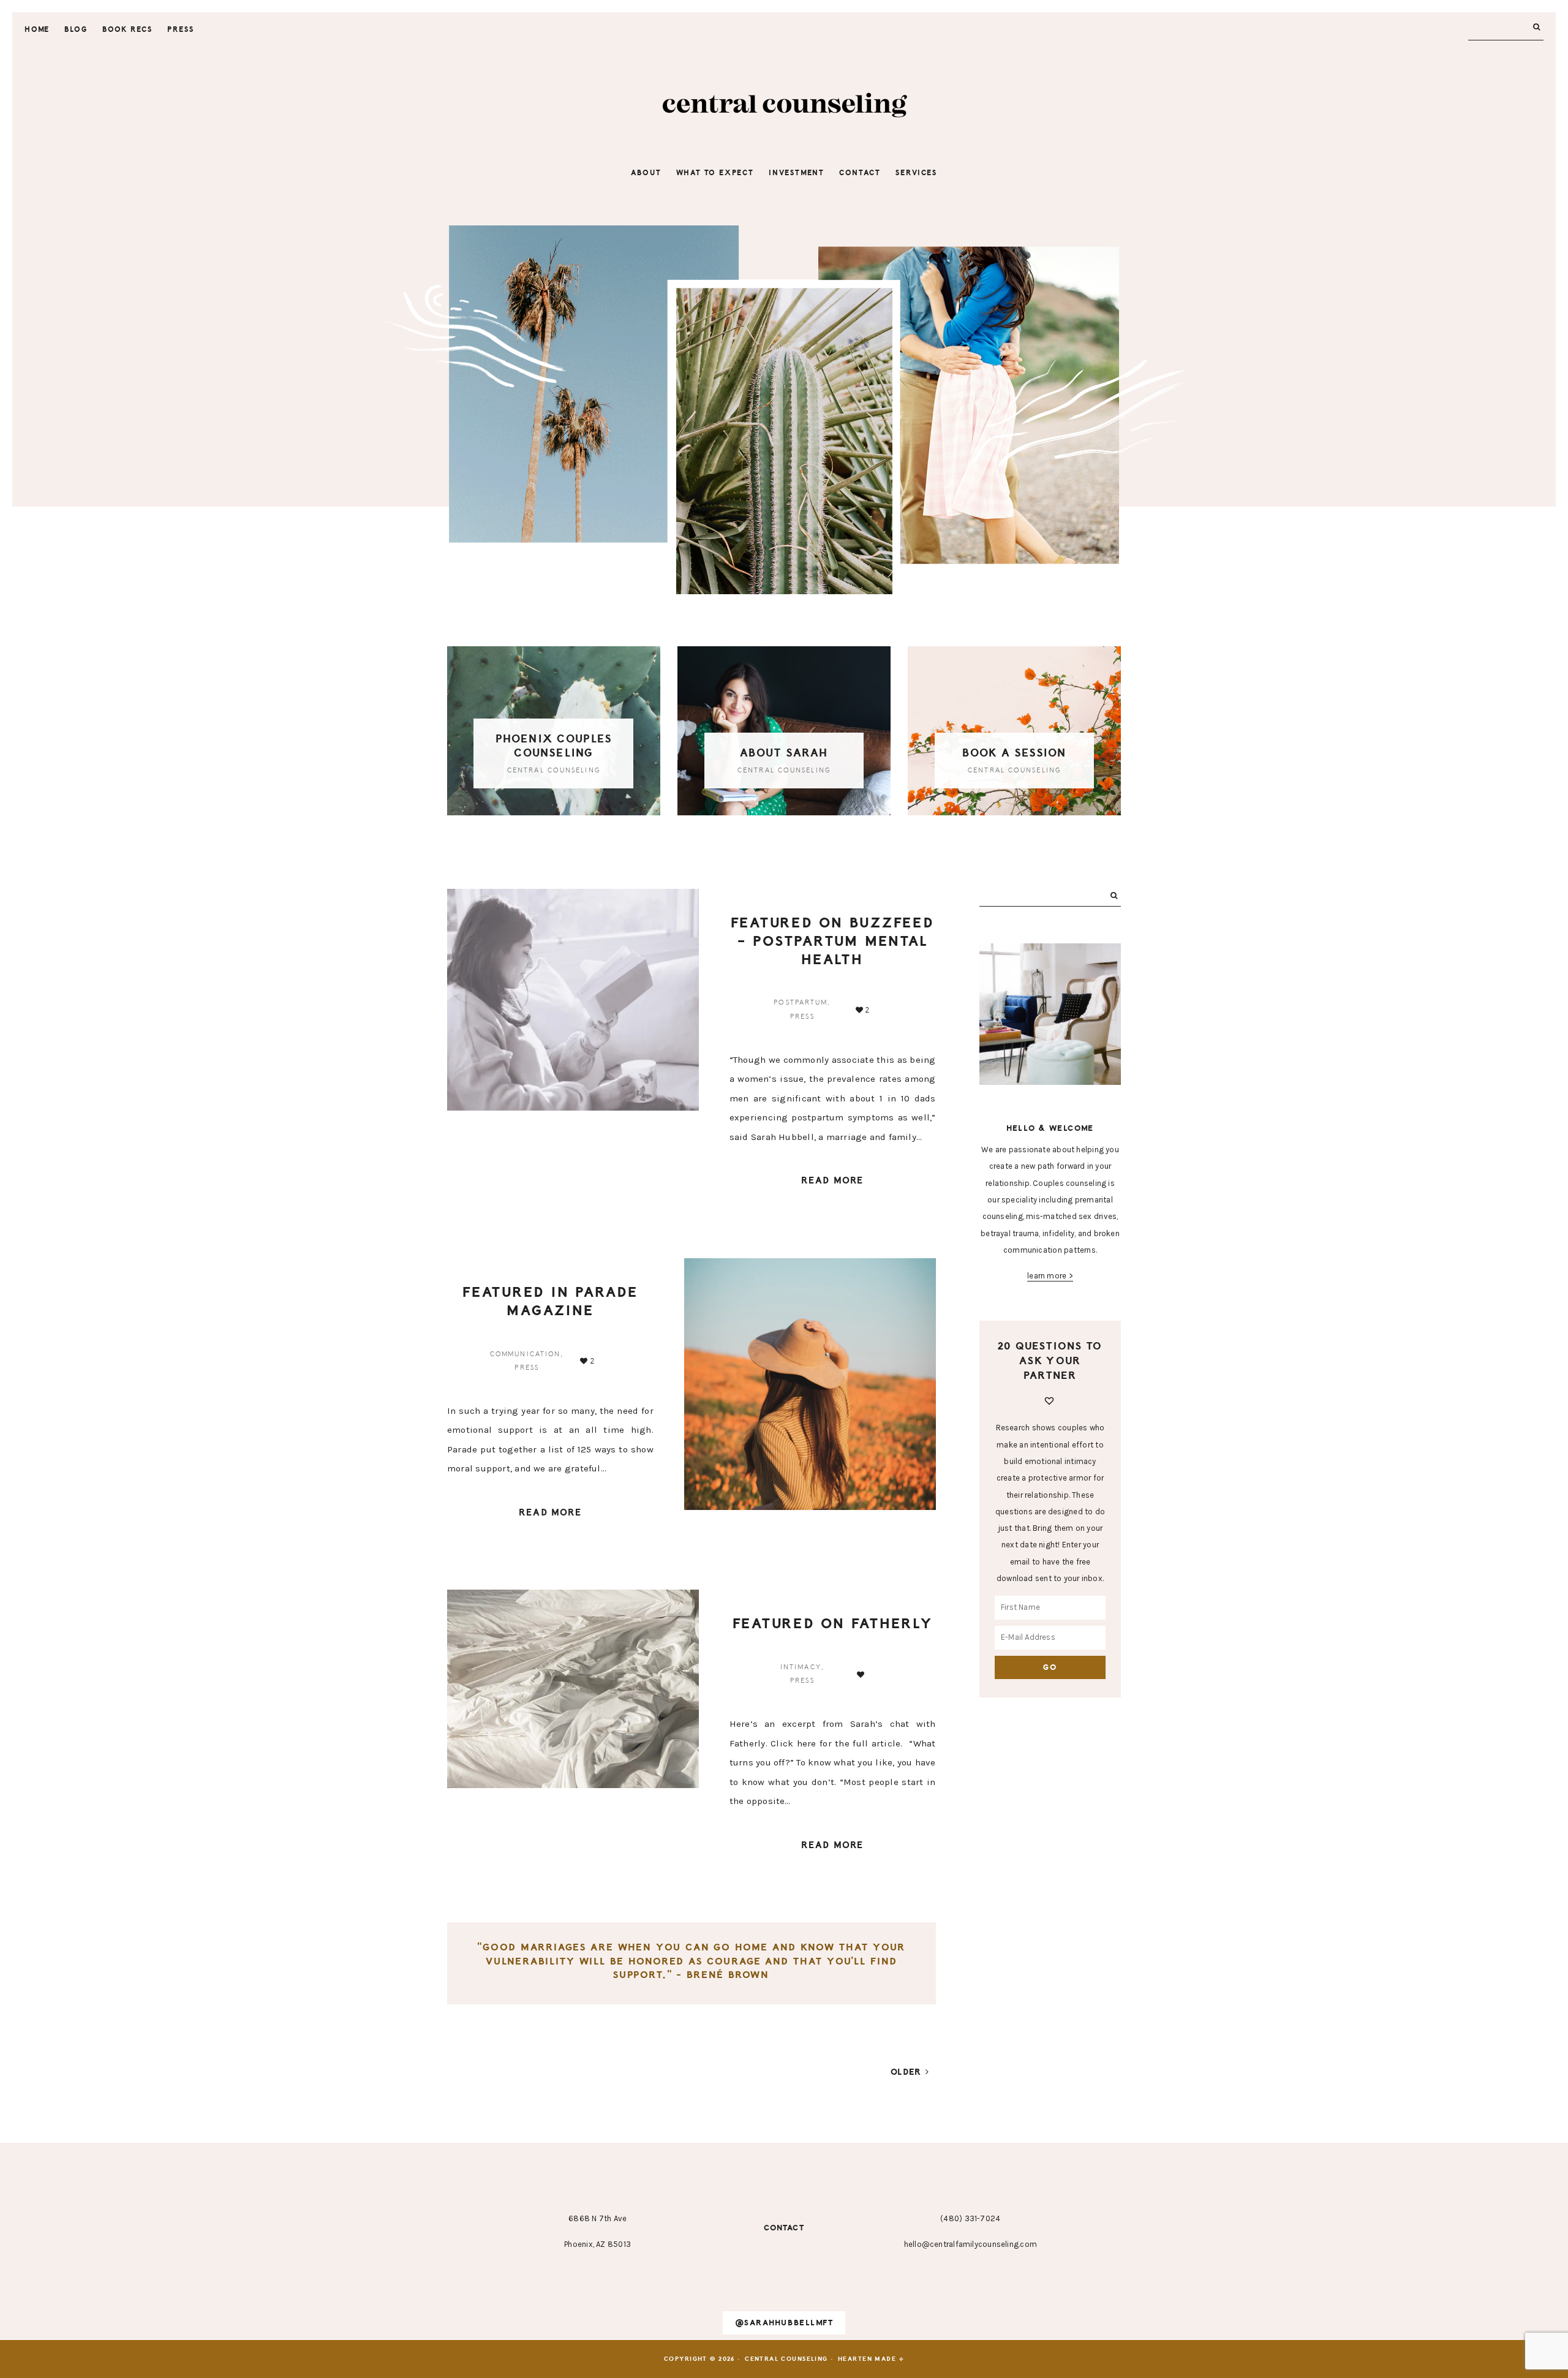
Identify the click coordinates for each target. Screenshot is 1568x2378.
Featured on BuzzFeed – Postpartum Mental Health (833, 941)
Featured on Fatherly (833, 1624)
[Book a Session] (1014, 731)
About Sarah (784, 753)
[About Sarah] (784, 731)
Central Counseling (784, 107)
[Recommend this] (862, 1675)
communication (525, 1354)
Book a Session (1014, 753)
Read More (832, 1181)
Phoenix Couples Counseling (554, 746)
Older (908, 2072)
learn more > (1050, 1276)
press (802, 1017)
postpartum (801, 1002)
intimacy (801, 1667)
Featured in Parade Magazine (550, 1301)
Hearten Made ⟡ (871, 2359)
